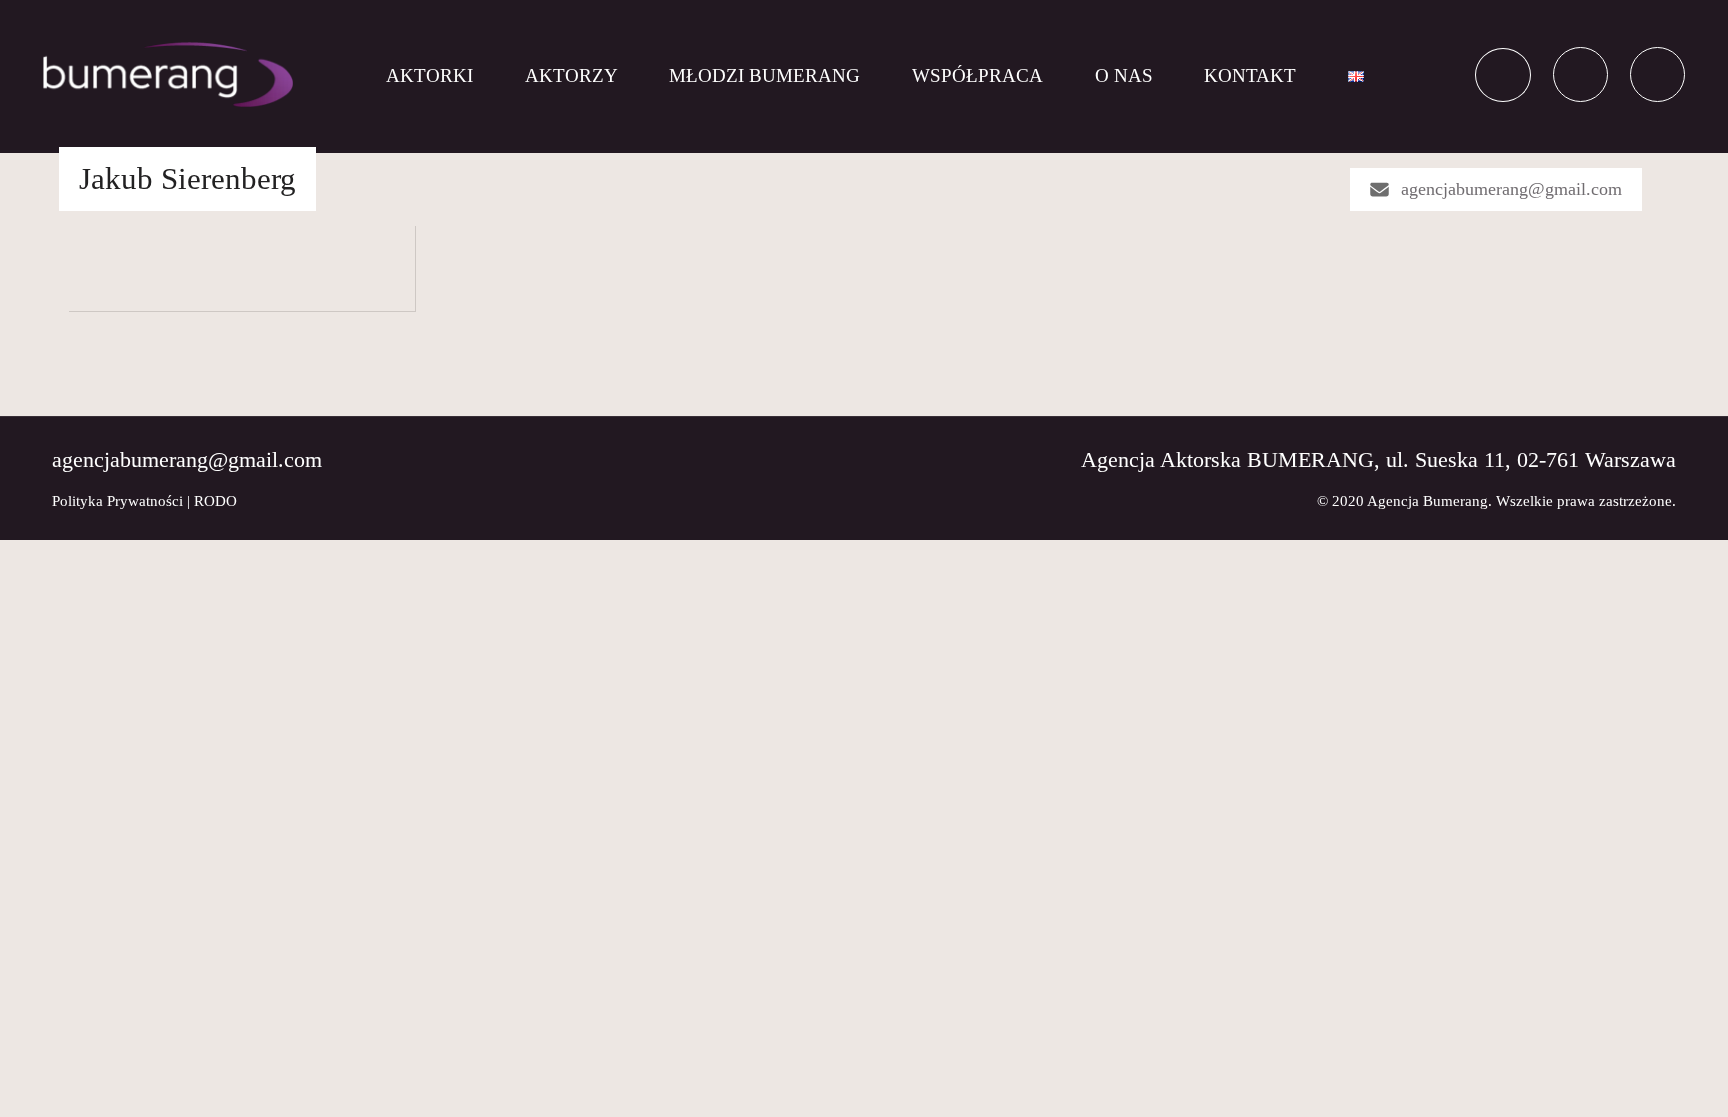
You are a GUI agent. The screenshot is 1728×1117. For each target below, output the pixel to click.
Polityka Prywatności (117, 501)
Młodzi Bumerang (764, 75)
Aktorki (429, 75)
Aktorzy (571, 75)
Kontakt (1250, 75)
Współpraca (977, 75)
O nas (1124, 75)
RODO (215, 501)
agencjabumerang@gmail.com (1511, 189)
